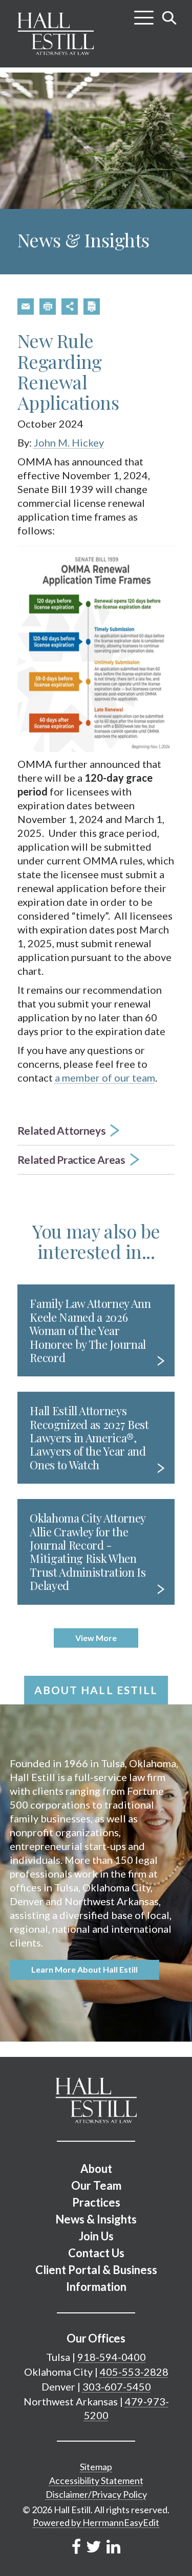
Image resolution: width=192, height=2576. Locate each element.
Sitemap (96, 2467)
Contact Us (96, 2253)
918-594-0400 (112, 2357)
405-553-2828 (134, 2372)
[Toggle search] (169, 18)
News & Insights (96, 2219)
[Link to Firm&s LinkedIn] (113, 2546)
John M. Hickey (69, 442)
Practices (96, 2202)
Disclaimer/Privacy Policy (96, 2494)
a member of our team (105, 1078)
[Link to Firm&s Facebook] (76, 2546)
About (96, 2169)
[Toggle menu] (144, 14)
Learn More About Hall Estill (84, 1969)
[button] (26, 307)
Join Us (96, 2236)
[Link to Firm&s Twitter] (94, 2546)
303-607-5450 (117, 2386)
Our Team (96, 2185)
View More (96, 1638)
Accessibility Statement (96, 2480)
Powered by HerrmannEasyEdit (96, 2522)
